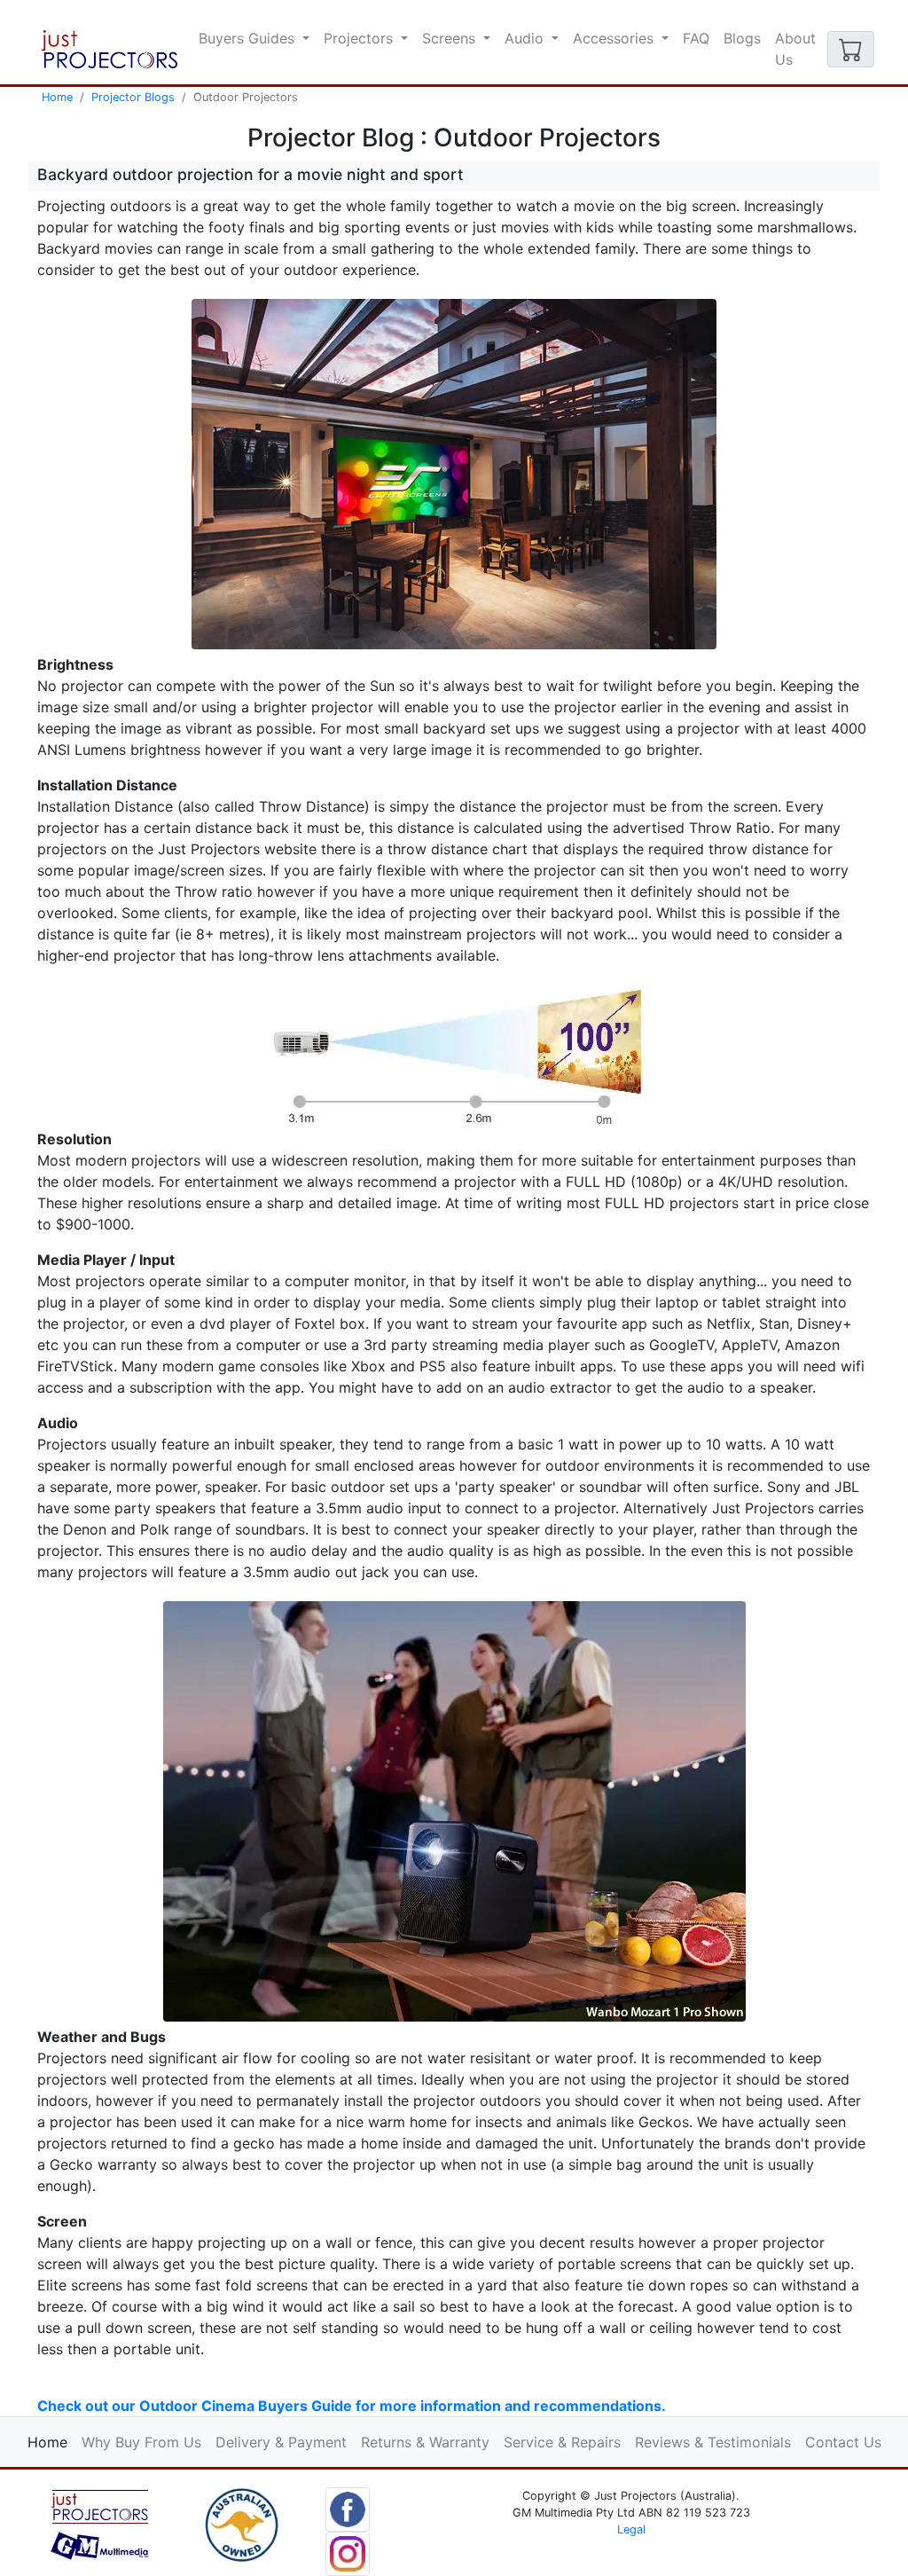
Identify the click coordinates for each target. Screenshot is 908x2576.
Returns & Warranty (425, 2442)
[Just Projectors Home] (110, 49)
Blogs (742, 38)
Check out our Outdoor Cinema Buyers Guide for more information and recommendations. (352, 2406)
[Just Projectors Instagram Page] (348, 2552)
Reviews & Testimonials (713, 2442)
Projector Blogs (133, 97)
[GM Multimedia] (100, 2524)
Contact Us (843, 2442)
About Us (795, 49)
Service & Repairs (562, 2442)
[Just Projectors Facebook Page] (348, 2508)
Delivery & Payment (281, 2442)
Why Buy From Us (141, 2442)
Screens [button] (451, 38)
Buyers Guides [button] (249, 38)
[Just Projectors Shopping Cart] (851, 49)
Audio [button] (526, 38)
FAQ (696, 38)
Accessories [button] (615, 38)
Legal (631, 2529)
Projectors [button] (360, 38)
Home (57, 97)
